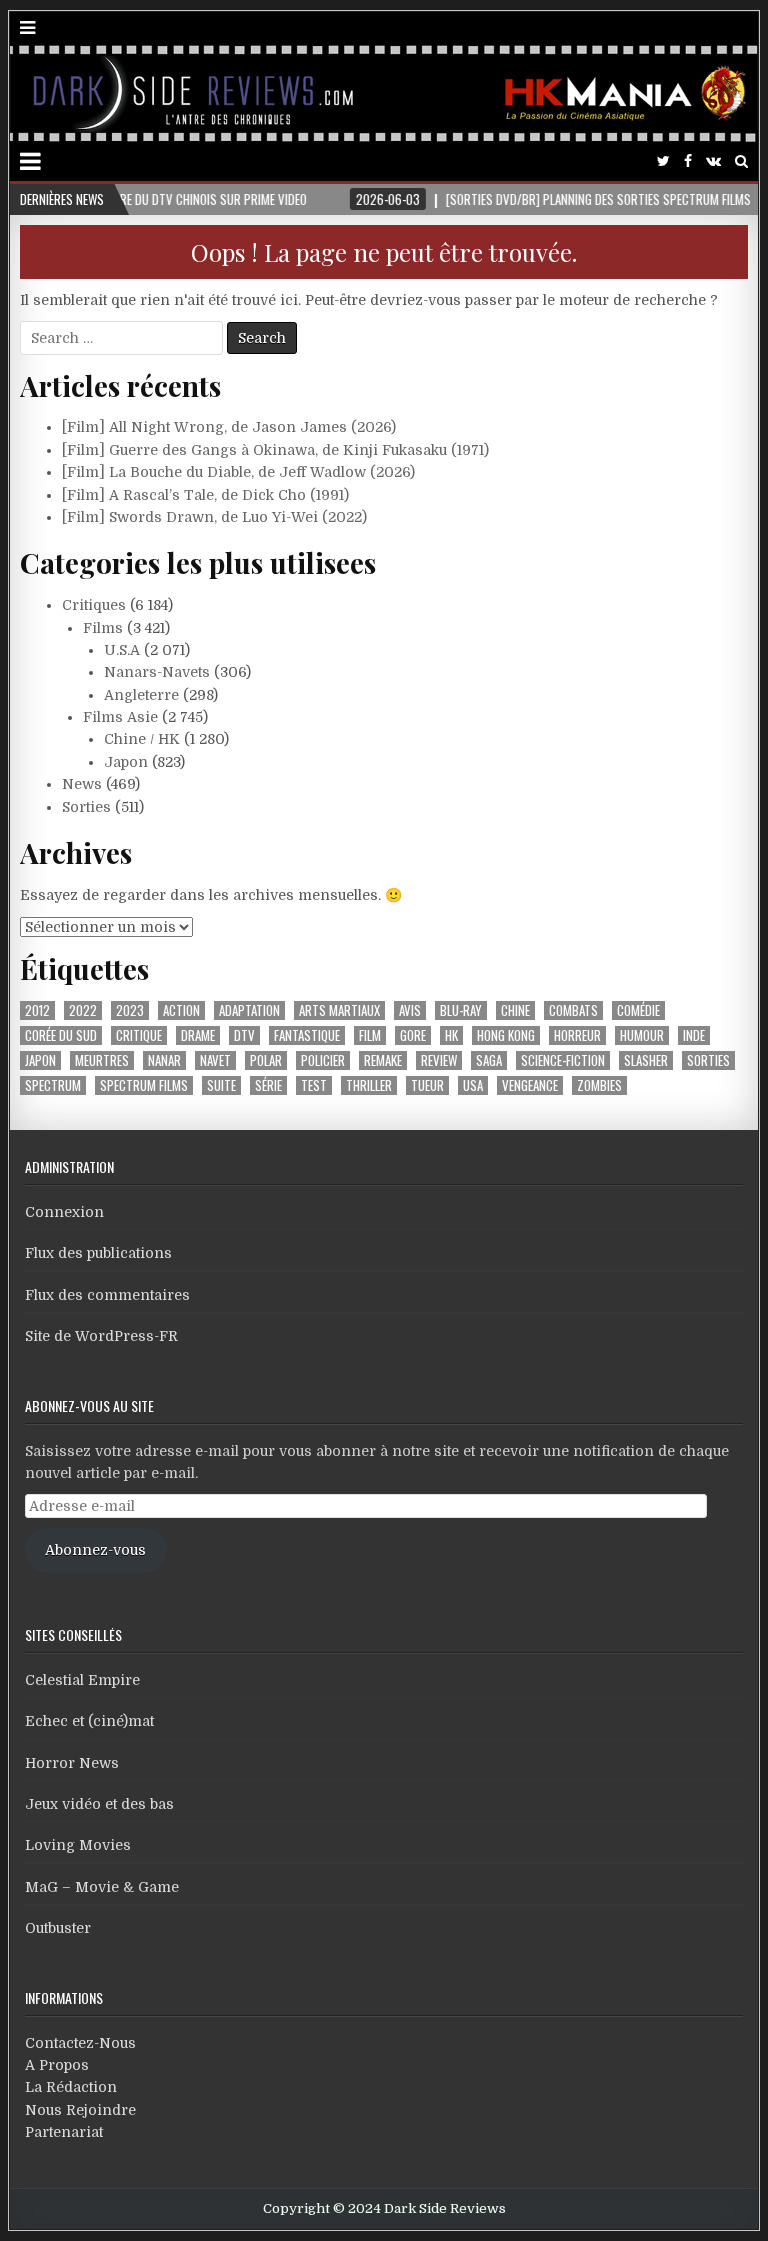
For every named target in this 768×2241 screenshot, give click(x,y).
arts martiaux (339, 1010)
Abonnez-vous (95, 1550)
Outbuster (58, 1928)
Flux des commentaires (107, 1295)
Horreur (577, 1035)
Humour (642, 1035)
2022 (83, 1010)
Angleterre (141, 695)
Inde (694, 1035)
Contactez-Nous (80, 2043)
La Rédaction (71, 2087)
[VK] (713, 161)
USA (473, 1085)
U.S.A (122, 650)
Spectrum (53, 1085)
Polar (266, 1060)
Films (103, 628)
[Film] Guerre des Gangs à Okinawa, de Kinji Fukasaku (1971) (275, 450)
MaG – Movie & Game (102, 1887)
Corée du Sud (61, 1035)
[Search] (741, 161)
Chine (515, 1010)
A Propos (57, 2065)
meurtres (102, 1060)
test (314, 1085)
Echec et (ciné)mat (89, 1721)
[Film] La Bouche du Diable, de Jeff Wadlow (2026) (238, 472)
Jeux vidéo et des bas (99, 1804)
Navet (215, 1060)
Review (439, 1060)
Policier (323, 1060)
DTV (244, 1035)
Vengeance (530, 1085)
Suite (221, 1085)
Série (268, 1085)
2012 (37, 1010)
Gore (413, 1035)
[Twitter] (663, 161)
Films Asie (120, 717)
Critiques (94, 605)
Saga (489, 1060)
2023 (130, 1010)
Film (370, 1035)
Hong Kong (506, 1035)
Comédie (638, 1010)
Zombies (599, 1085)
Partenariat (64, 2132)
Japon (126, 762)
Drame (198, 1035)
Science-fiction (563, 1060)
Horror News (72, 1763)
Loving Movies (78, 1845)
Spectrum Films (144, 1085)
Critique (139, 1035)
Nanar (164, 1060)
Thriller (369, 1085)
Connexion (64, 1212)
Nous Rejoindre (80, 2110)
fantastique (307, 1035)
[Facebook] (688, 161)
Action (181, 1010)
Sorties (86, 807)
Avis (410, 1010)
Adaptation (249, 1010)
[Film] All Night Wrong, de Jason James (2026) (229, 427)
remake (383, 1060)
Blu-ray (461, 1010)
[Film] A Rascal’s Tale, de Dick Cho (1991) (205, 495)
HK (451, 1035)
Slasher (646, 1060)
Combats (573, 1010)
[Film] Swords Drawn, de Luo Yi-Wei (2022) (214, 517)
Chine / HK (142, 739)
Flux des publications (98, 1253)
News (82, 784)
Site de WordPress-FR (101, 1336)
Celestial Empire (82, 1680)
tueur (427, 1085)
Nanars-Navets (157, 672)
